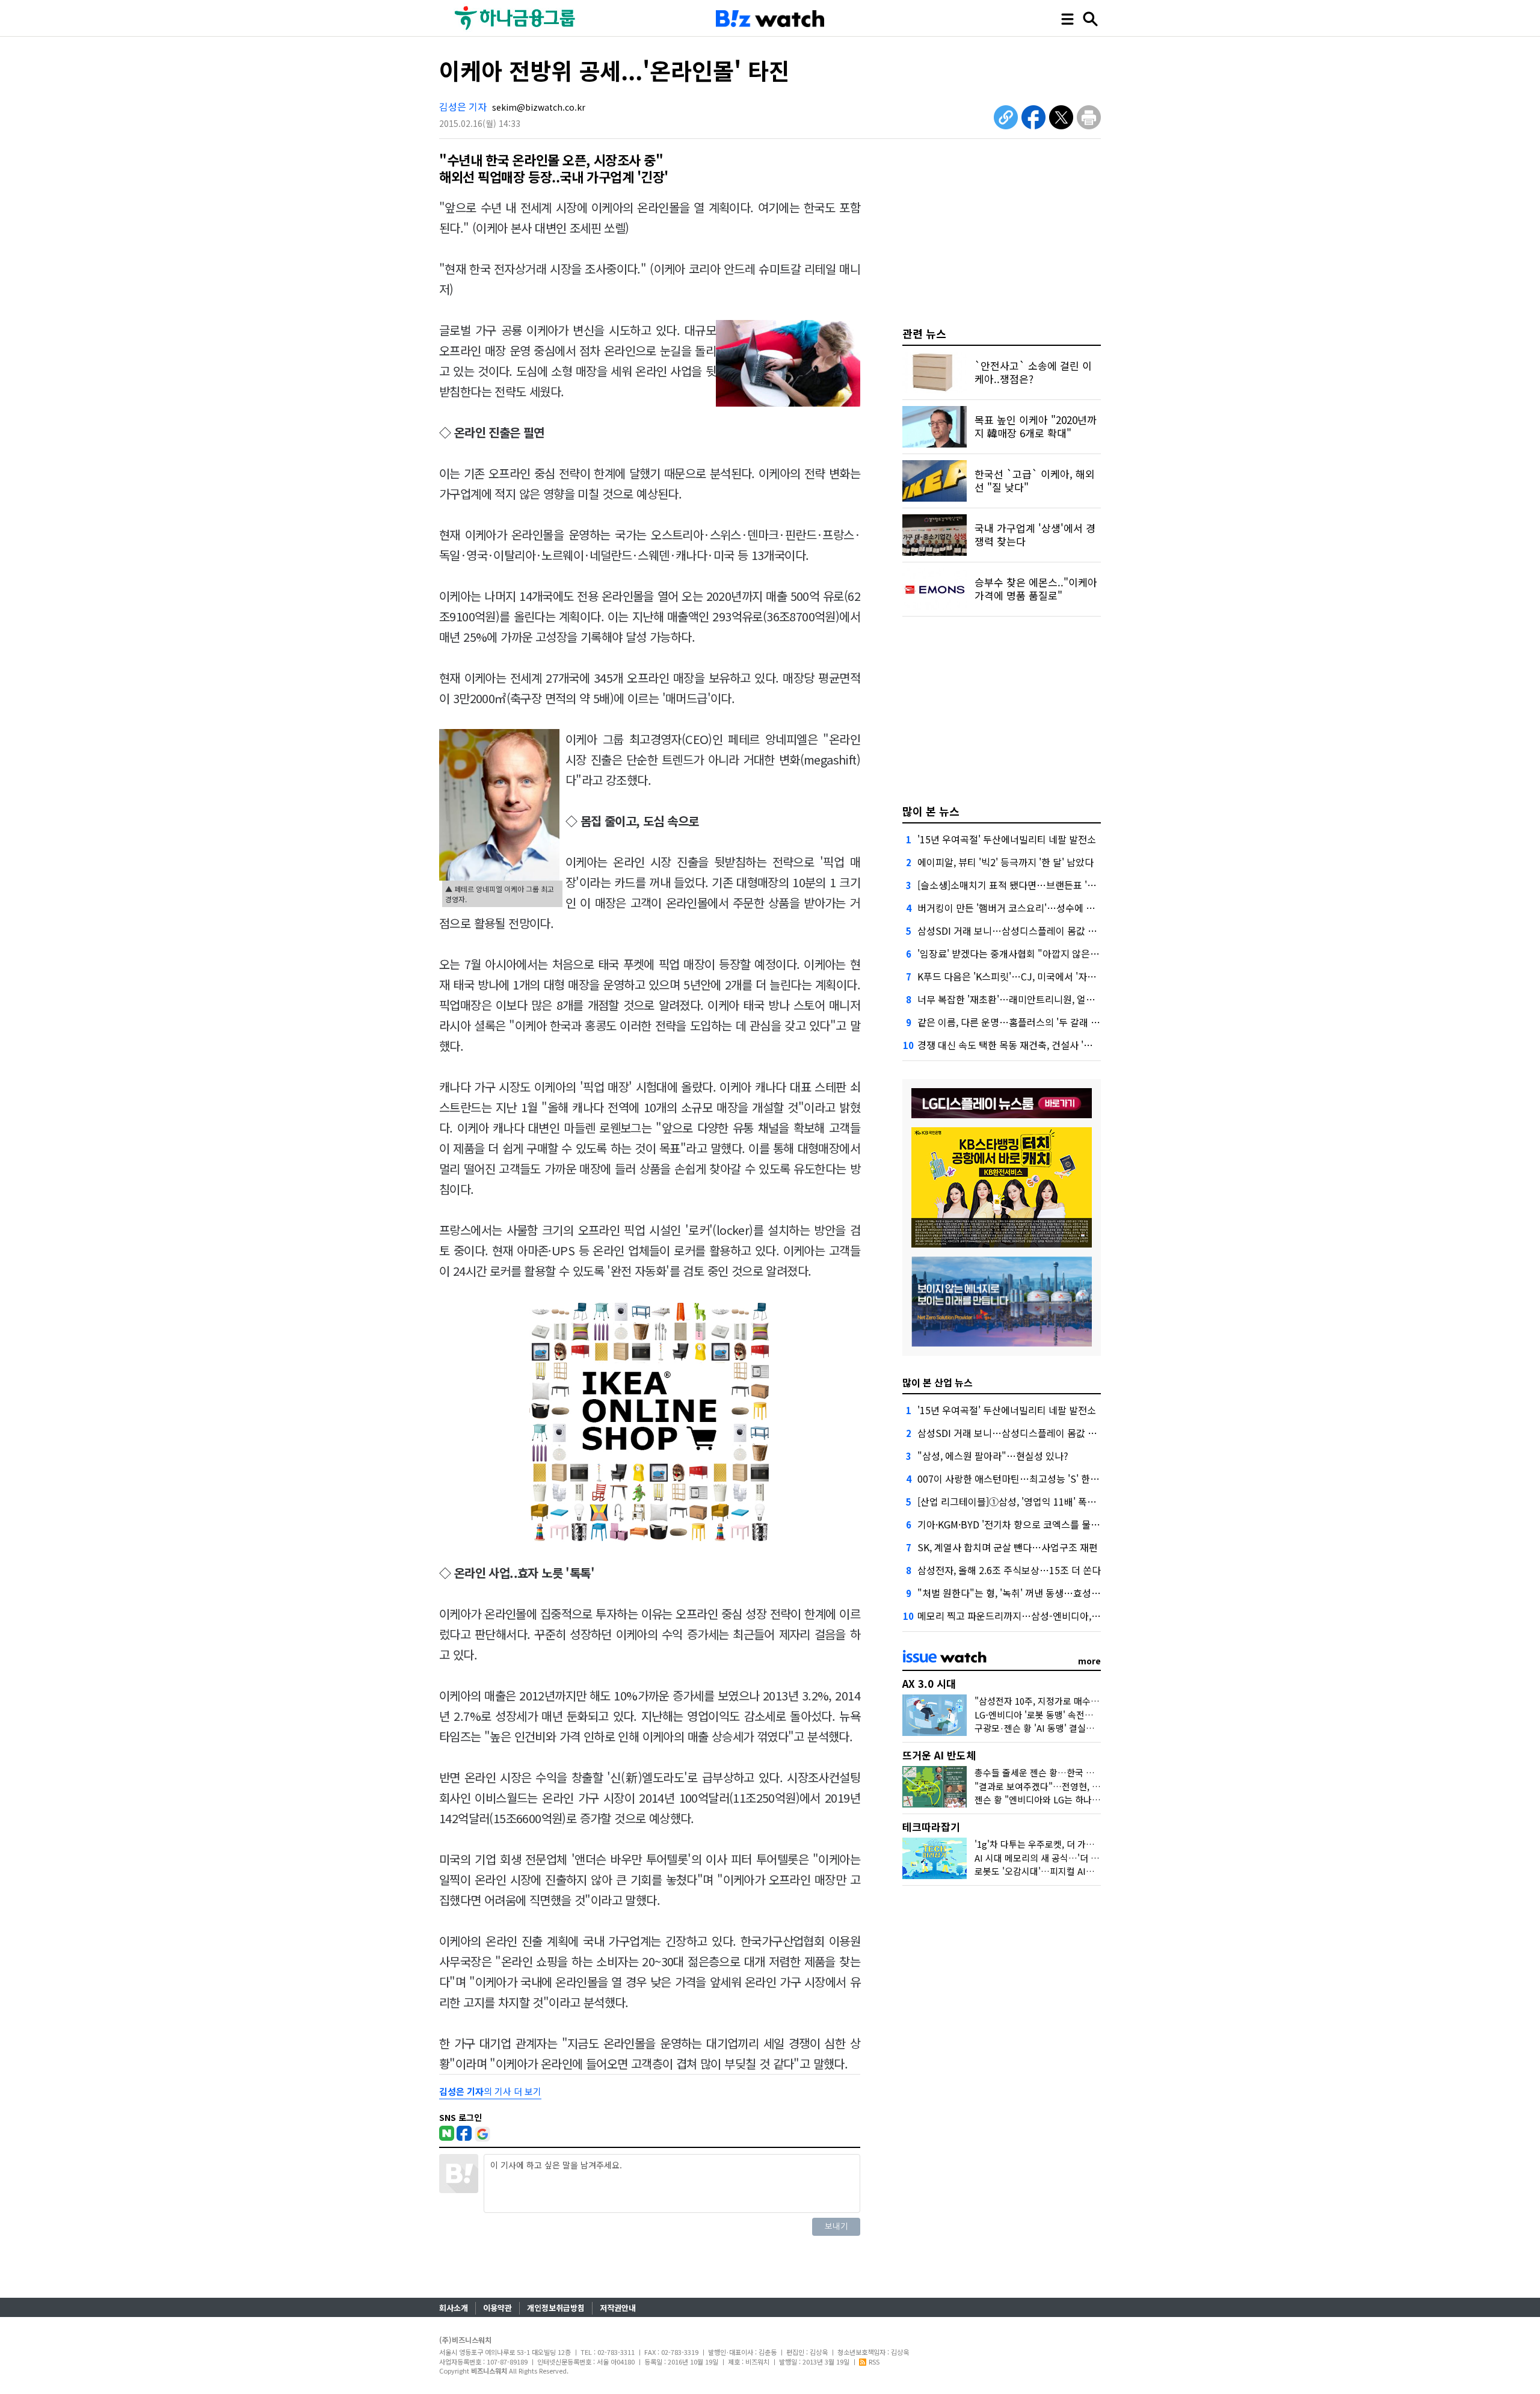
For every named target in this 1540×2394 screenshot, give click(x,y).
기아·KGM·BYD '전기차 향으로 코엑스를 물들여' (1014, 1524)
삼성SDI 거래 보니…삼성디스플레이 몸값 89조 (1012, 931)
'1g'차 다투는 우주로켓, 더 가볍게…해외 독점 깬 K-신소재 (1085, 1844)
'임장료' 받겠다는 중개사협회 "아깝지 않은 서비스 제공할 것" (1041, 953)
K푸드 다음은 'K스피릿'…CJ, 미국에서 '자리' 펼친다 (1023, 976)
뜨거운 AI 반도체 (939, 1755)
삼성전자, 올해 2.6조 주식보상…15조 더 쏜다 (1009, 1570)
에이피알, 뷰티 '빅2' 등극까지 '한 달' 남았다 (1006, 862)
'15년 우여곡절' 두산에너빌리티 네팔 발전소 (1007, 839)
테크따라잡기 (931, 1826)
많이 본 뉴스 (931, 811)
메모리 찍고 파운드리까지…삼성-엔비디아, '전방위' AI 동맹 (1037, 1616)
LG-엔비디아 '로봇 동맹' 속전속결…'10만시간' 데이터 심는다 (1090, 1715)
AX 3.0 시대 (929, 1683)
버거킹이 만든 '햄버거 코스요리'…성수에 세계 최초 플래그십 (1040, 908)
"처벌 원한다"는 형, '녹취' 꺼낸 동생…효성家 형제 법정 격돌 (1040, 1593)
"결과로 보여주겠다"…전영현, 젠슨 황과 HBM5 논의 (1075, 1786)
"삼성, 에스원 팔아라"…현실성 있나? (993, 1456)
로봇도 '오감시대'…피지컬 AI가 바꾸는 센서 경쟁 (1067, 1871)
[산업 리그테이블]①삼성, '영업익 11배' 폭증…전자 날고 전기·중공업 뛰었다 (1072, 1501)
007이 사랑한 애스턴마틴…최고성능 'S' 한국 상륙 (1018, 1479)
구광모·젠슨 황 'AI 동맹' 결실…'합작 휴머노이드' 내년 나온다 (1091, 1728)
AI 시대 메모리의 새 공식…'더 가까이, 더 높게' (1063, 1858)
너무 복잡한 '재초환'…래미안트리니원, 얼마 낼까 (1016, 999)
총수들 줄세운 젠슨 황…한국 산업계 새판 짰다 (1062, 1772)
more (1089, 1661)
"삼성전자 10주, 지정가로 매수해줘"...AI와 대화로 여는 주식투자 (1097, 1701)
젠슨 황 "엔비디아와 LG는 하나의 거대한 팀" (1059, 1799)
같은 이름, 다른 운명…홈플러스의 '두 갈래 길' (1010, 1022)
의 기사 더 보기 (490, 2091)
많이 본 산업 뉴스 (938, 1382)
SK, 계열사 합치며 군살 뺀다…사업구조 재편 (1008, 1547)
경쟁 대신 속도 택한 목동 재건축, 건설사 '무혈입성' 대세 (1030, 1045)
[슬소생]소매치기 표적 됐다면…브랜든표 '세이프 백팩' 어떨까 (1042, 885)
